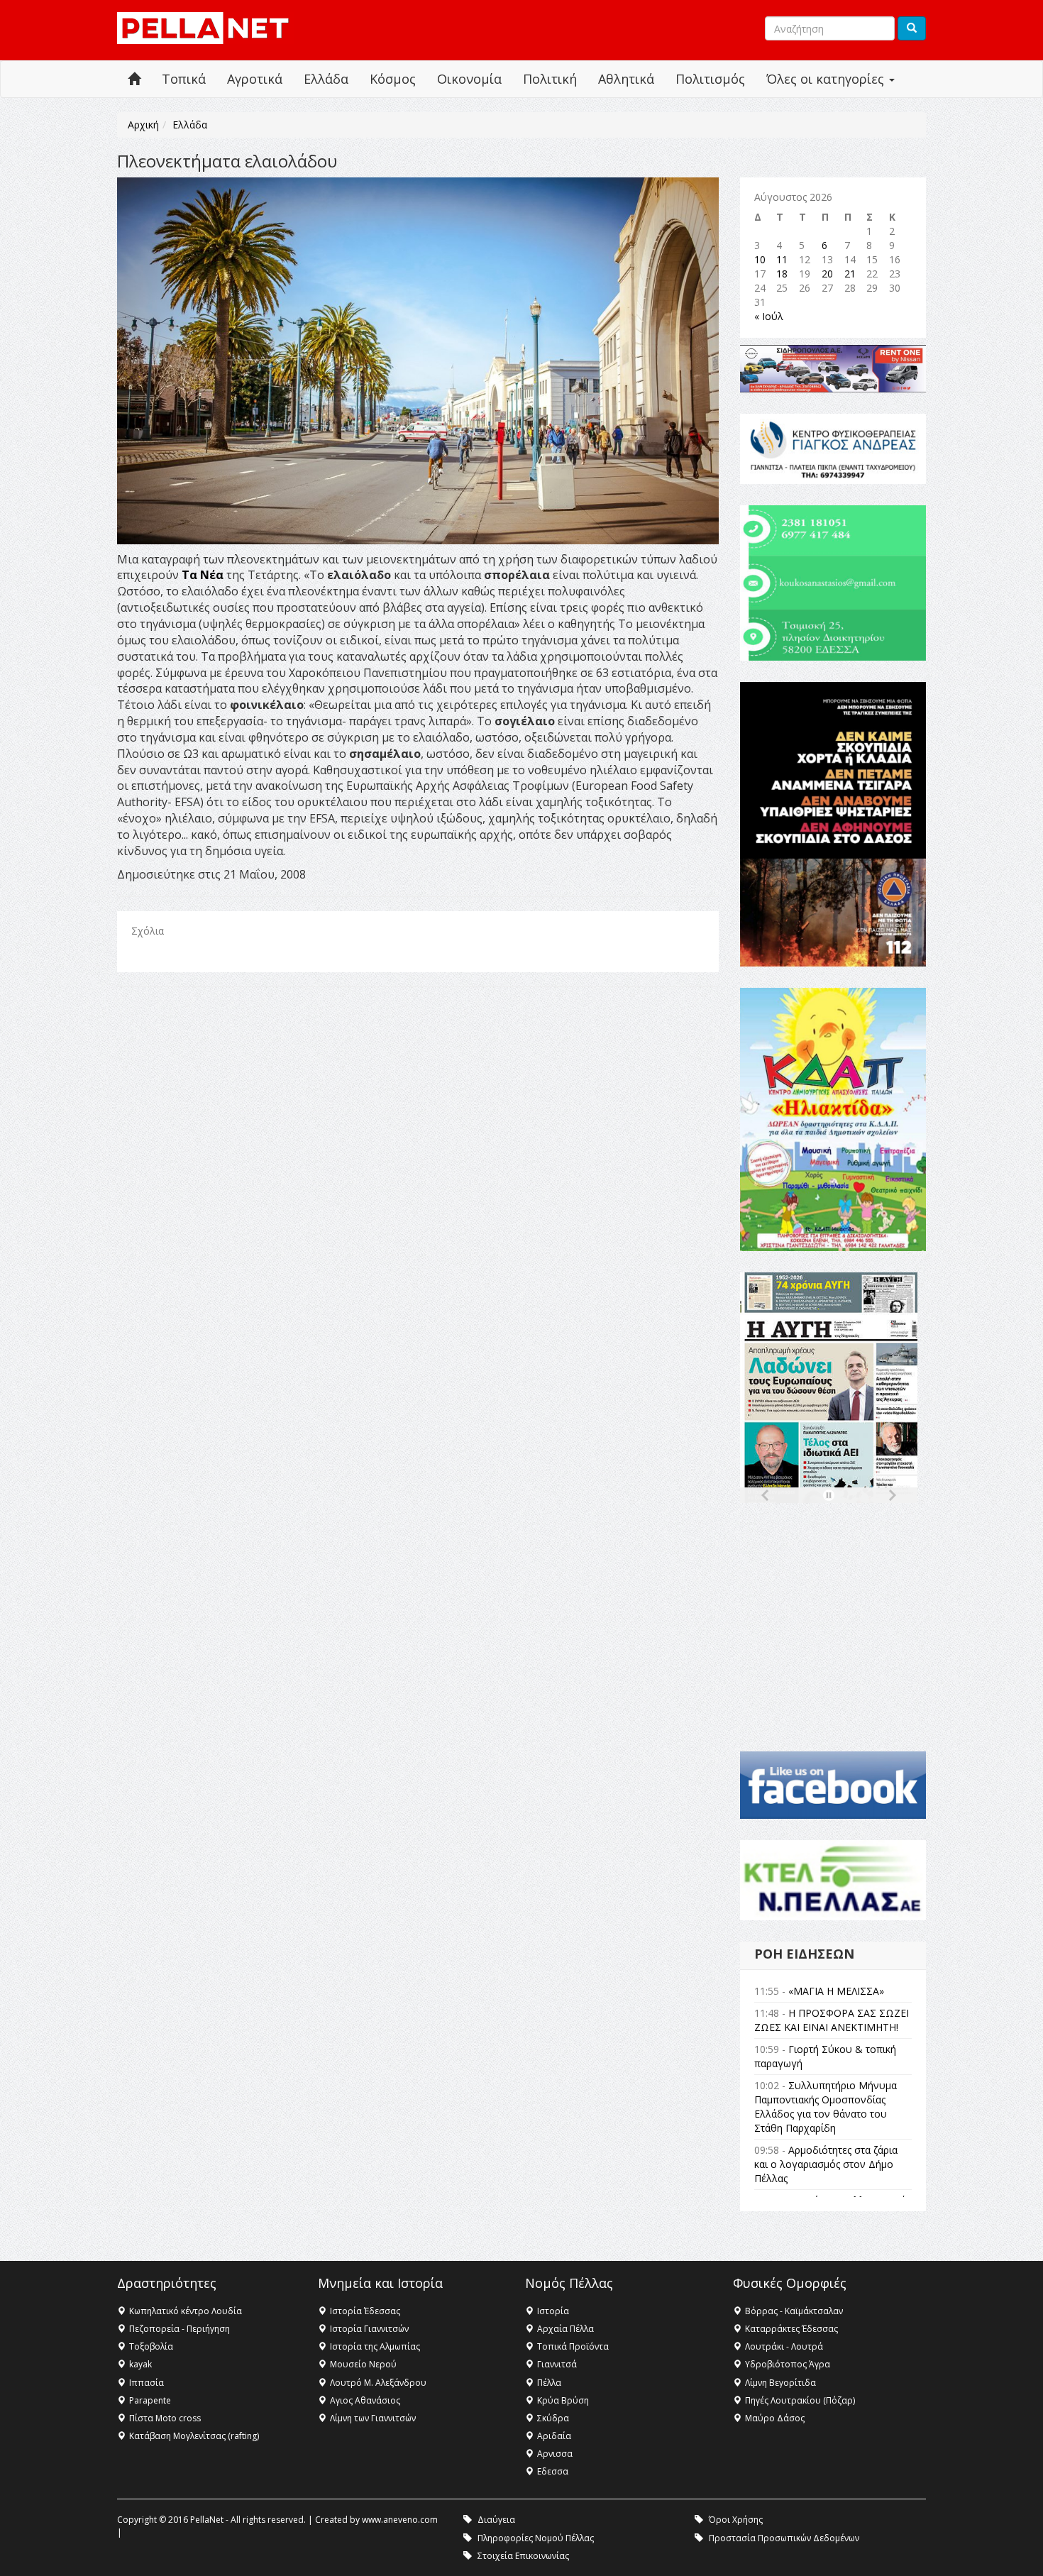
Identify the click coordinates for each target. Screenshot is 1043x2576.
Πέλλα (549, 2383)
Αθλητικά (626, 79)
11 (782, 259)
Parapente (150, 2400)
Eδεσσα (553, 2471)
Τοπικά (184, 79)
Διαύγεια (496, 2520)
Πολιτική (550, 79)
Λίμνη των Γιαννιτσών (373, 2418)
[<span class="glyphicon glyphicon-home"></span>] (134, 79)
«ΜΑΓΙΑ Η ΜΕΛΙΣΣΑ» (836, 1991)
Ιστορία (553, 2311)
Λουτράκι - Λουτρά (784, 2346)
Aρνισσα (555, 2454)
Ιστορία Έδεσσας (365, 2311)
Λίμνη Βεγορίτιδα (780, 2383)
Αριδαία (554, 2436)
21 (850, 274)
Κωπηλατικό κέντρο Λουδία (186, 2311)
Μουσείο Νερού (363, 2364)
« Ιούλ (769, 316)
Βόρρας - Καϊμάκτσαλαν (794, 2311)
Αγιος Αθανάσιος (365, 2400)
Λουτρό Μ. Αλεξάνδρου (378, 2383)
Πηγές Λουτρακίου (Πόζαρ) (800, 2400)
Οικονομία (469, 79)
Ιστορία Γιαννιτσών (369, 2329)
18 (782, 274)
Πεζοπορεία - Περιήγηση (180, 2329)
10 (760, 259)
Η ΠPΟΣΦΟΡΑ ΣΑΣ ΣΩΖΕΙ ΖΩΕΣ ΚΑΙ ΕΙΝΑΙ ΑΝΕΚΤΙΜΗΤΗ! (832, 2020)
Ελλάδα (326, 79)
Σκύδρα (553, 2418)
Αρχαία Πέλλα (565, 2329)
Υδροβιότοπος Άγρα (788, 2364)
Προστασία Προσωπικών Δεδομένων (784, 2538)
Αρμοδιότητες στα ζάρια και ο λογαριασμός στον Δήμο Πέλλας (826, 2164)
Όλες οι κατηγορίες (827, 79)
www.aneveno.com (400, 2520)
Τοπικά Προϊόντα (573, 2346)
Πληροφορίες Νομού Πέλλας (536, 2538)
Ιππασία (147, 2383)
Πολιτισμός (710, 79)
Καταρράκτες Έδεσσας (791, 2329)
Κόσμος (393, 79)
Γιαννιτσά (557, 2364)
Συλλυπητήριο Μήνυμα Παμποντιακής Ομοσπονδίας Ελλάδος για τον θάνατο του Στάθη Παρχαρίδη (826, 2107)
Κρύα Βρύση (563, 2400)
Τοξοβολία (151, 2346)
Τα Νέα (204, 575)
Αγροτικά (255, 79)
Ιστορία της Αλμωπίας (375, 2346)
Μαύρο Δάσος (775, 2418)
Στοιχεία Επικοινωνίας (523, 2556)
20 (827, 274)
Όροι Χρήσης (736, 2520)
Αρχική (143, 125)
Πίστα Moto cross (165, 2418)
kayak (140, 2364)
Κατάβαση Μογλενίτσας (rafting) (194, 2436)
